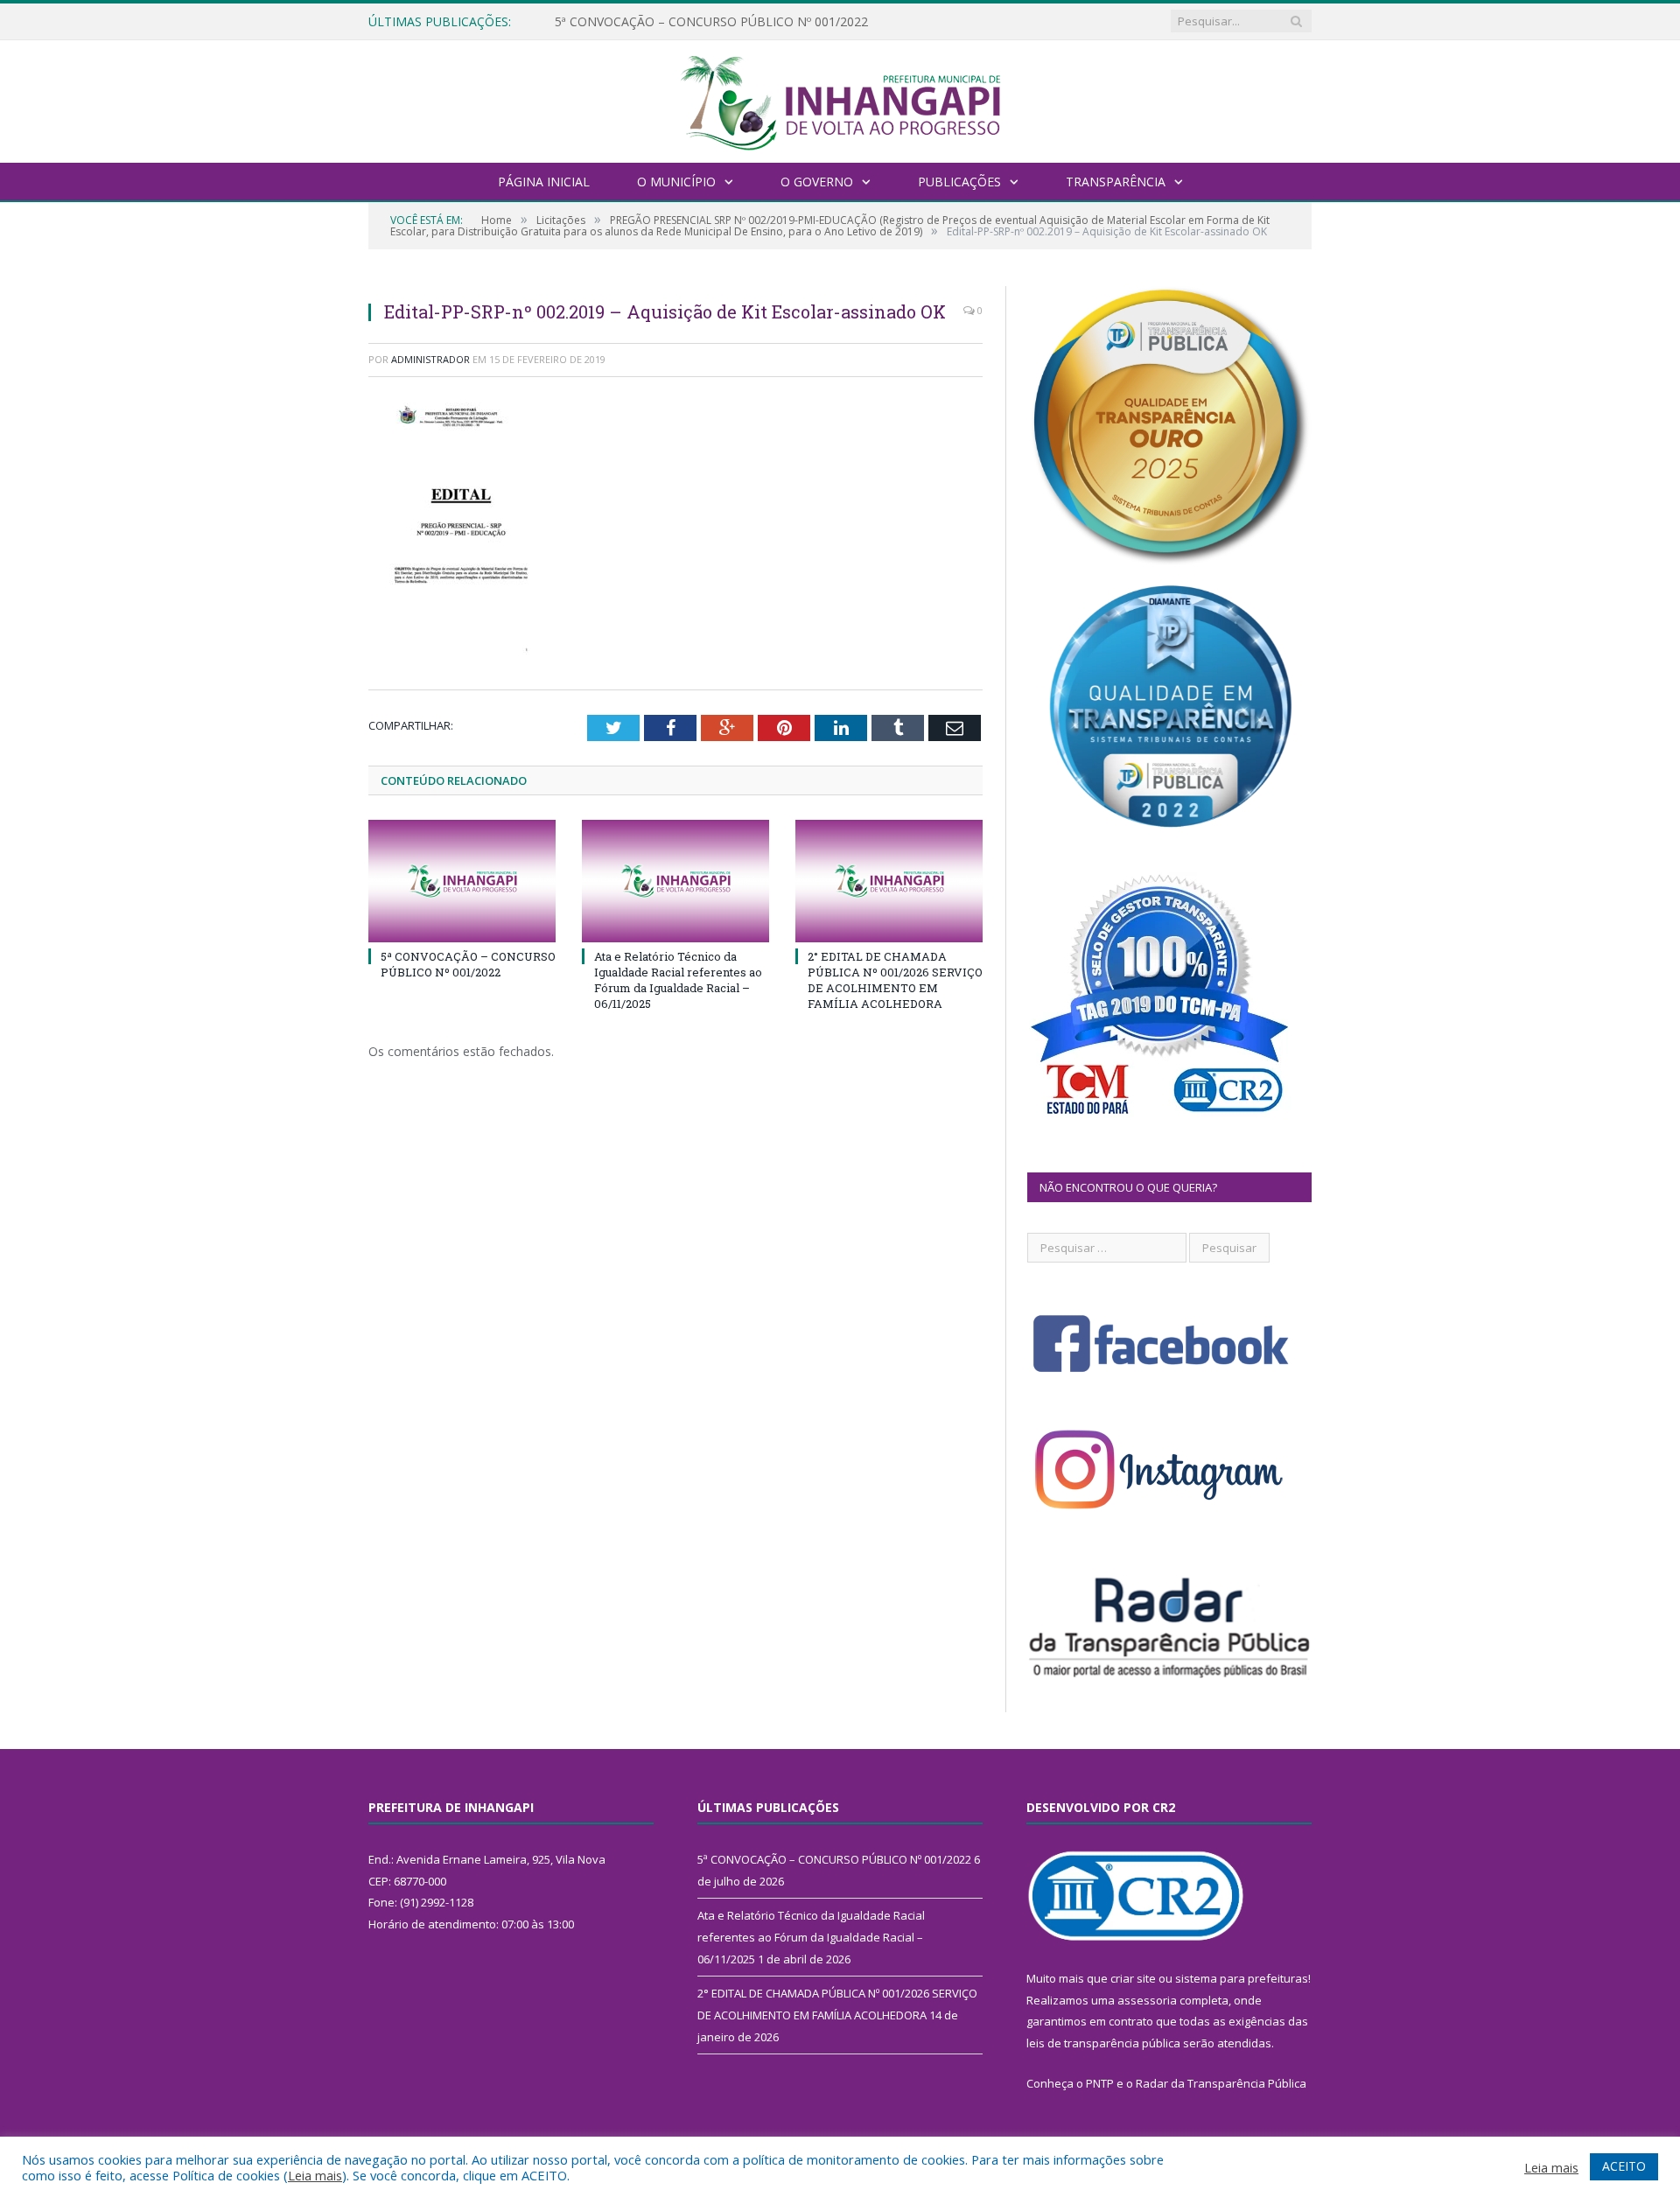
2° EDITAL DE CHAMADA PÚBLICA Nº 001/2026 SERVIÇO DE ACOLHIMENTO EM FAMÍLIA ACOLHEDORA (895, 980)
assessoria (1147, 2000)
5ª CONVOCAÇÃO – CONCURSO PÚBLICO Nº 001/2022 (468, 964)
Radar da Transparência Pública (1221, 2083)
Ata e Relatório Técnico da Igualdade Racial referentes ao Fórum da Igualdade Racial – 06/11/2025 (756, 22)
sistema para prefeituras (1242, 1978)
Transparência (1116, 182)
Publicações (959, 182)
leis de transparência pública (1103, 2043)
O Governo (817, 182)
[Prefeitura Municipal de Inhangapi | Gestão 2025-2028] (840, 99)
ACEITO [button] (1624, 2166)
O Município (676, 182)
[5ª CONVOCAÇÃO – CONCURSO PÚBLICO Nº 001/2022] (462, 881)
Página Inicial (544, 182)
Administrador (430, 359)
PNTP (1100, 2083)
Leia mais (315, 2175)
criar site (1133, 1978)
